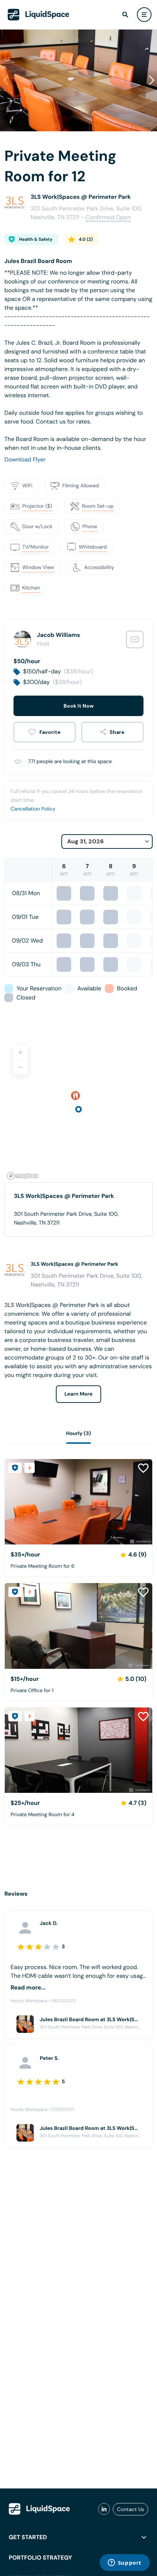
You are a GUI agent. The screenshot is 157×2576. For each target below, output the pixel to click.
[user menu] (144, 15)
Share (117, 732)
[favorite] (45, 732)
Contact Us (131, 2509)
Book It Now (78, 706)
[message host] (135, 639)
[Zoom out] (20, 1067)
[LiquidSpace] (39, 2509)
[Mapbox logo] (23, 1176)
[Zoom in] (20, 1052)
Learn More (79, 1394)
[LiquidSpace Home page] (39, 15)
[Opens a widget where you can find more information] (125, 2563)
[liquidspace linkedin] (104, 2509)
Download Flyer (25, 459)
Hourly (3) (78, 1434)
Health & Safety (36, 239)
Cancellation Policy (33, 809)
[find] (125, 15)
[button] (152, 80)
